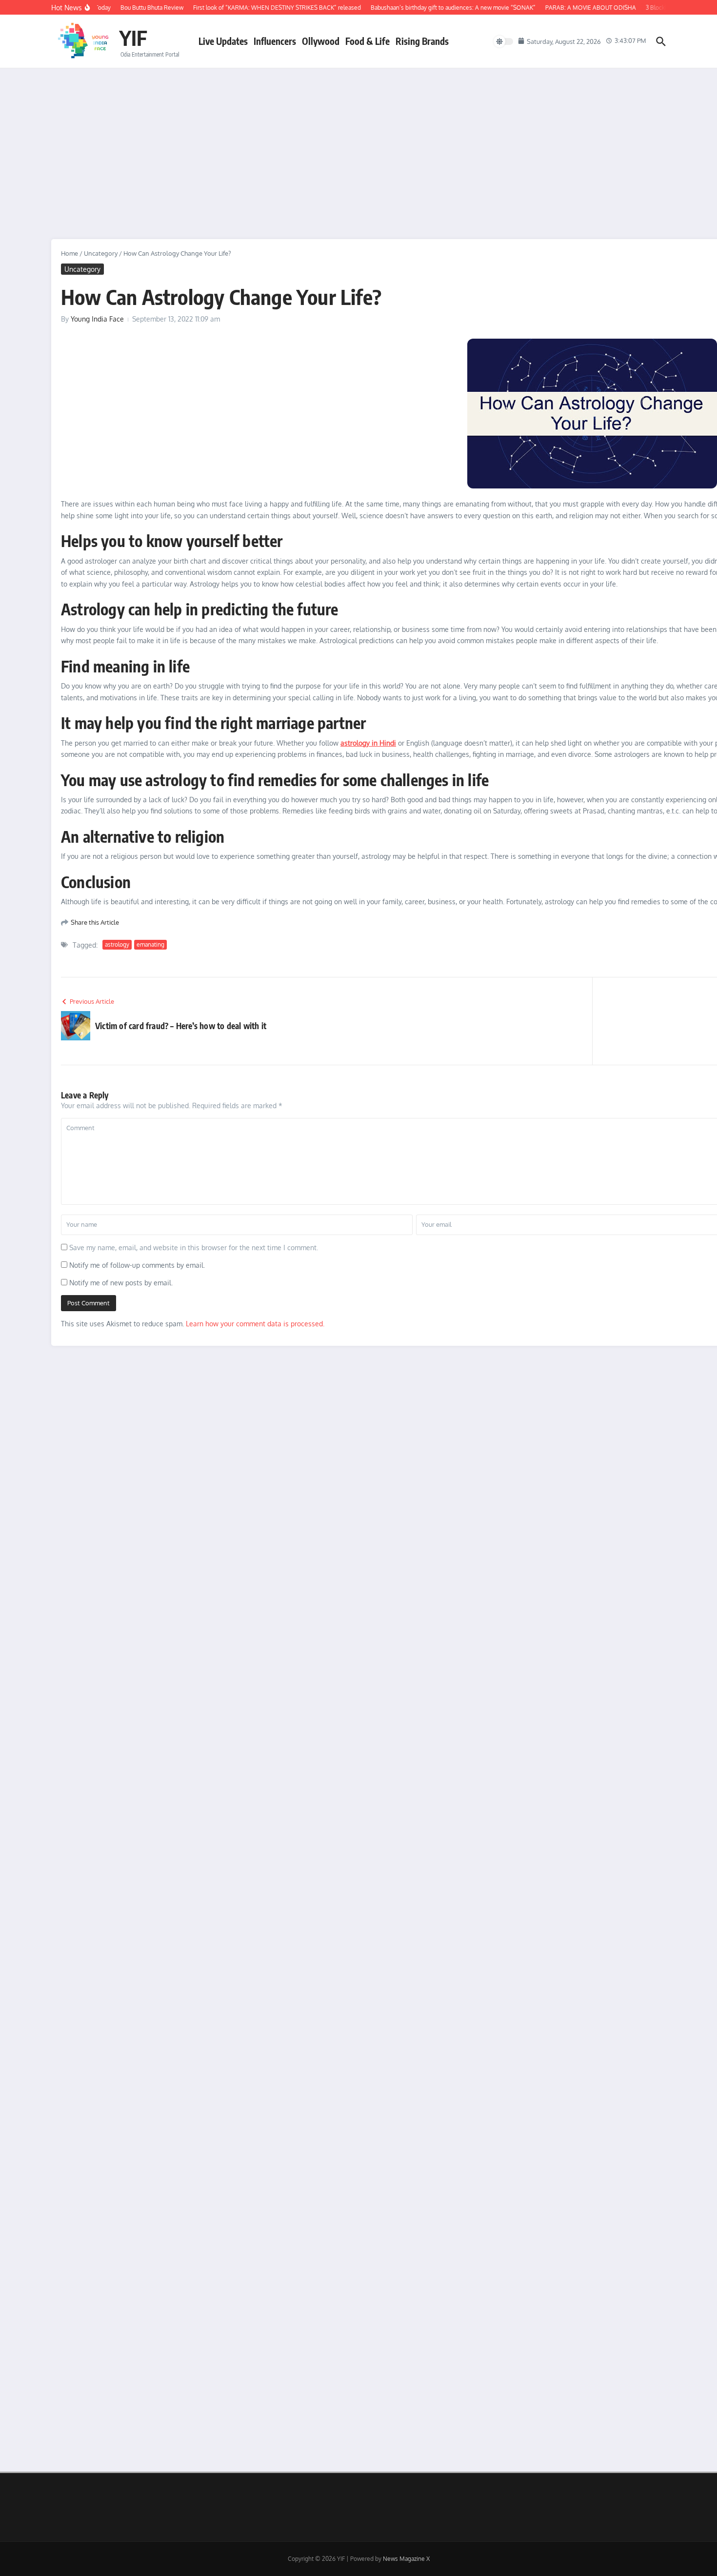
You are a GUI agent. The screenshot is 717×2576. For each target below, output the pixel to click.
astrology (117, 944)
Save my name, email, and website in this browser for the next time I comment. (194, 1247)
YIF (133, 38)
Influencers (275, 41)
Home (70, 253)
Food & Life (368, 41)
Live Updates (223, 41)
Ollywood (321, 41)
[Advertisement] (358, 142)
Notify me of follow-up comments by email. (137, 1265)
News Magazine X (406, 2559)
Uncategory (101, 253)
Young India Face (97, 319)
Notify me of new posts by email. (121, 1283)
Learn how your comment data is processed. (255, 1324)
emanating (150, 944)
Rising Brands (422, 41)
